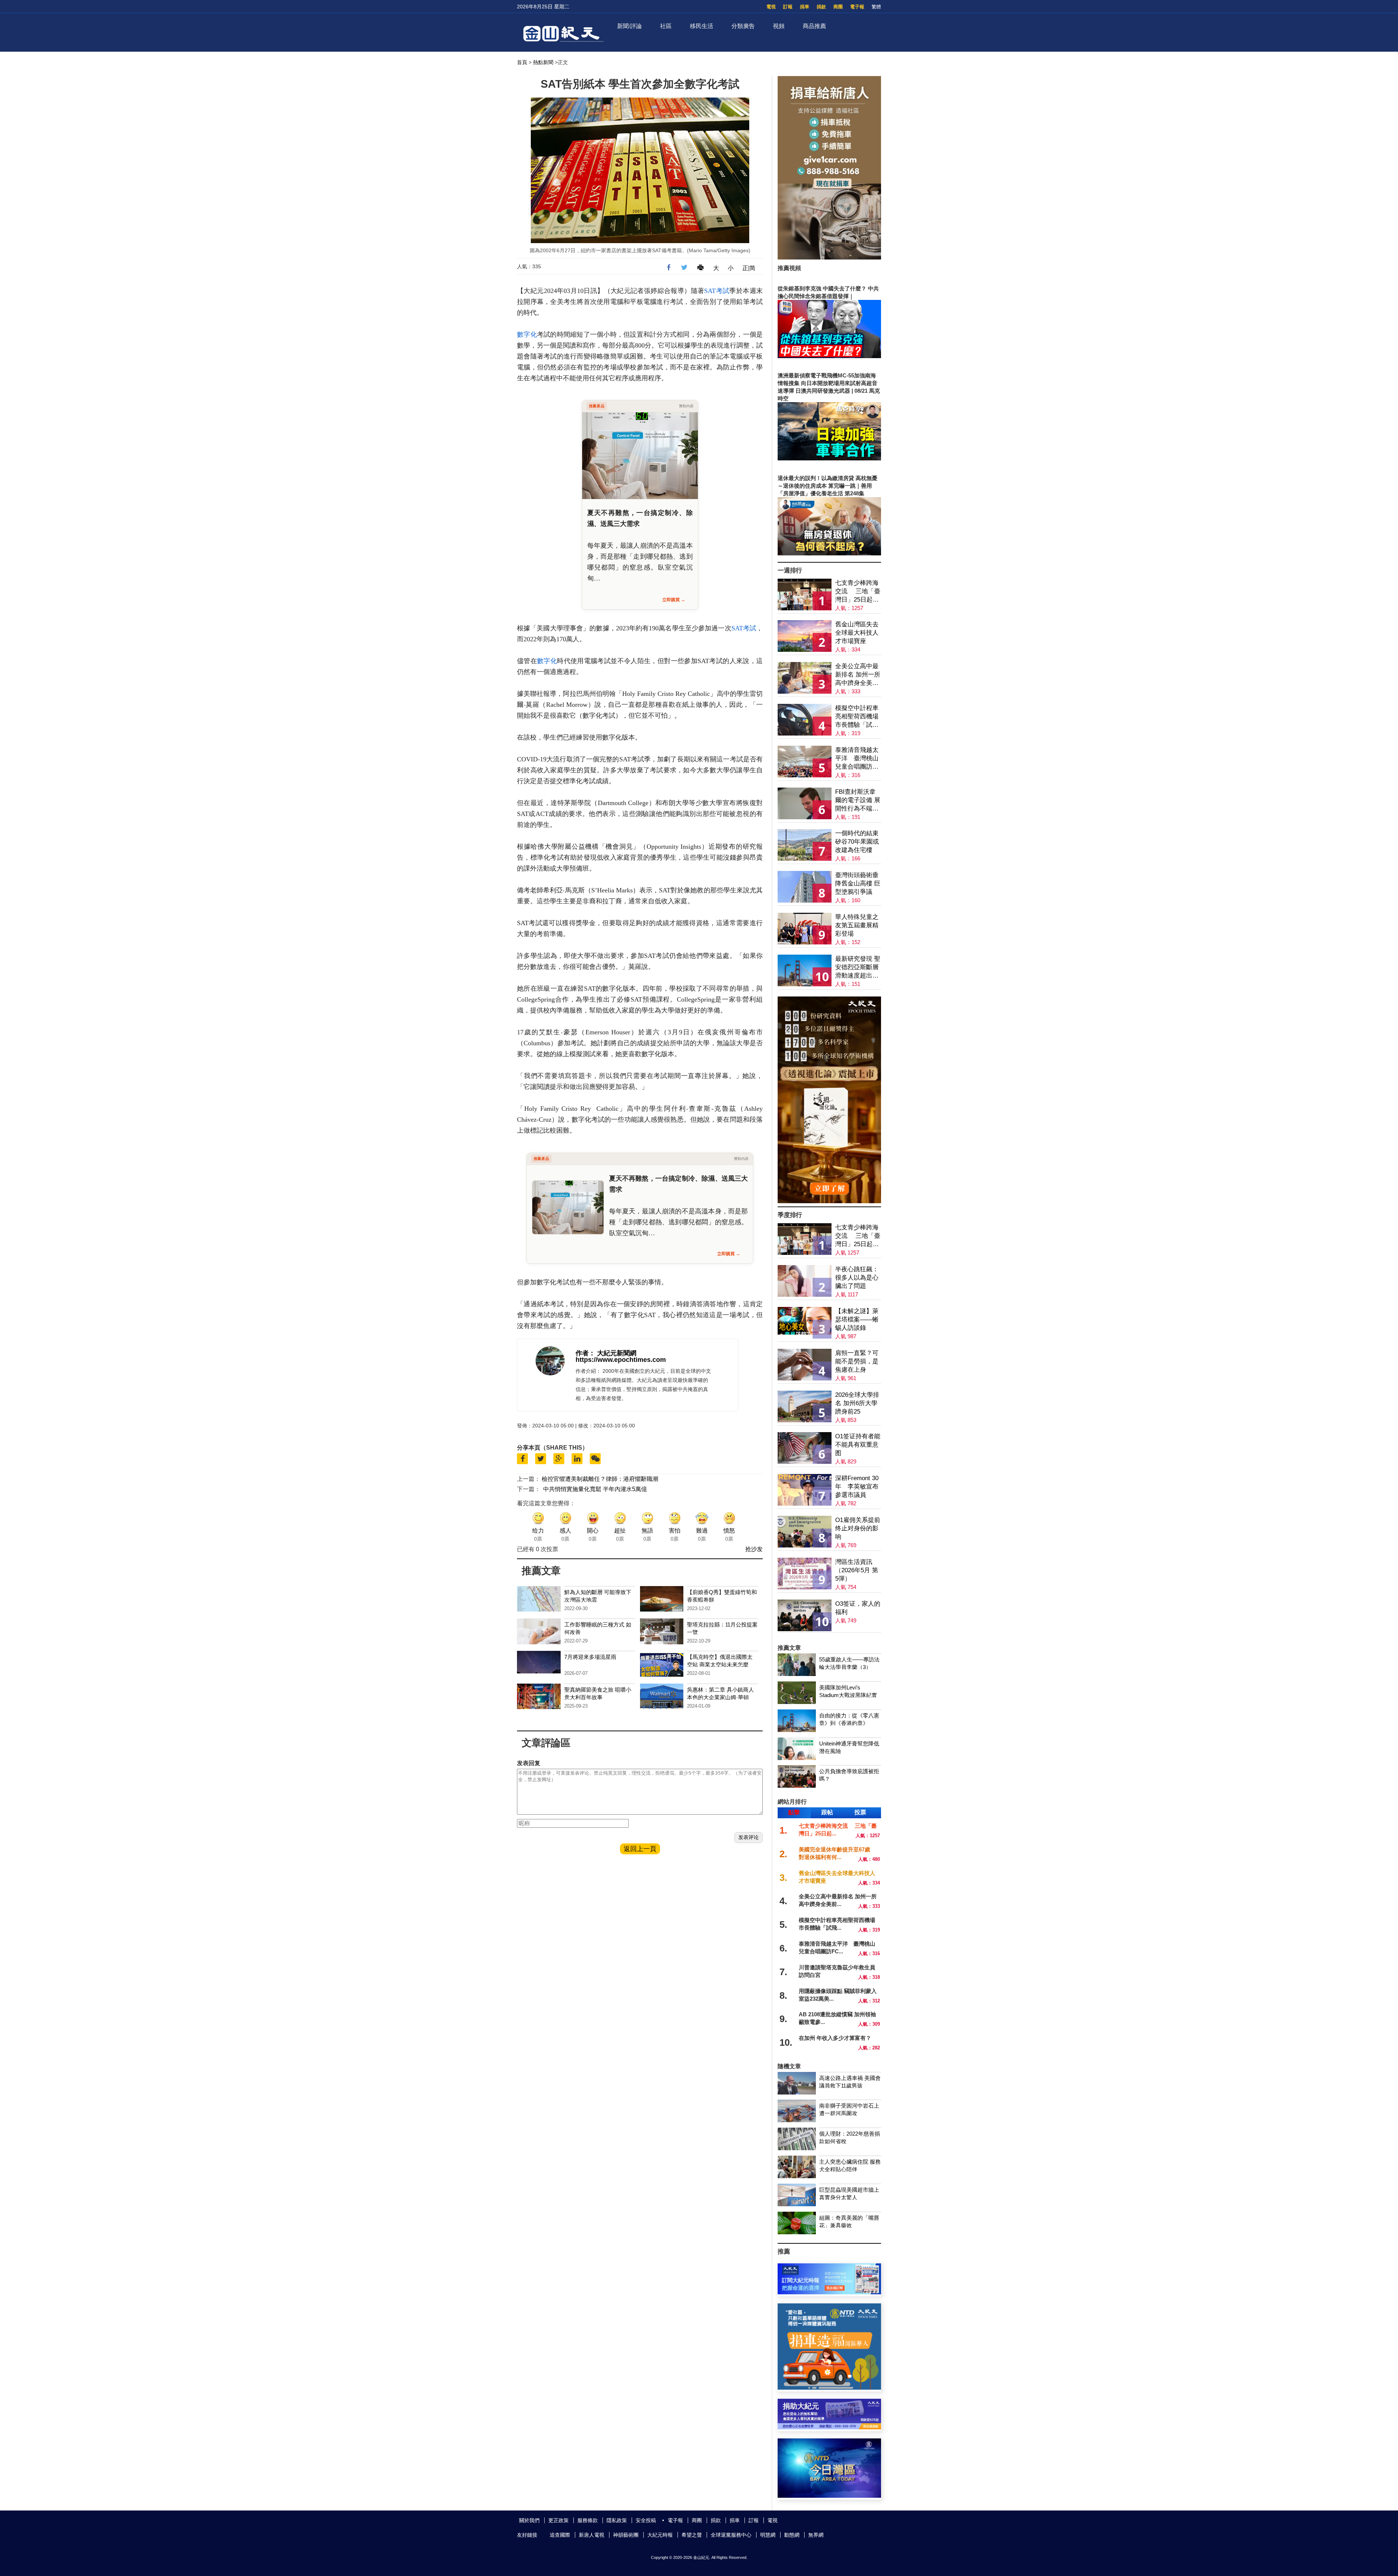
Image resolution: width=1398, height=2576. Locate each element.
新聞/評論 (629, 26)
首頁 (522, 62)
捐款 (821, 7)
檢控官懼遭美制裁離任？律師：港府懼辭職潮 (600, 1479)
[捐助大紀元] (829, 2427)
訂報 (788, 7)
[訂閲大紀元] (829, 2292)
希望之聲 (692, 2535)
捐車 (805, 7)
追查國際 (560, 2535)
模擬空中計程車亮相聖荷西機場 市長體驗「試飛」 (857, 717)
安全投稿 (646, 2520)
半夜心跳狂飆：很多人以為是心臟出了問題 (857, 1278)
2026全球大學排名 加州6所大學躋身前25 (857, 1403)
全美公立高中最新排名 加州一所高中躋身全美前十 (858, 675)
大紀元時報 (660, 2535)
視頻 (779, 26)
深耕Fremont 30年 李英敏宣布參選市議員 (857, 1487)
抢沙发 (754, 1549)
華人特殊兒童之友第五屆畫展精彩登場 (857, 925)
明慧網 (768, 2535)
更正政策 (558, 2520)
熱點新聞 (543, 62)
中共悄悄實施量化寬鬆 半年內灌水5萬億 (595, 1489)
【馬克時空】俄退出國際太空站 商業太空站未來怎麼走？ (720, 1665)
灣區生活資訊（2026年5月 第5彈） (857, 1570)
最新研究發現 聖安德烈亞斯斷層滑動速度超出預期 (858, 968)
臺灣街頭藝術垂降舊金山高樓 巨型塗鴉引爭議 (858, 883)
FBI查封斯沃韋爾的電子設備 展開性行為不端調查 (858, 800)
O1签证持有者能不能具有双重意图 (858, 1445)
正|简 (749, 268)
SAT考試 (717, 291)
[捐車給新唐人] (829, 257)
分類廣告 (743, 26)
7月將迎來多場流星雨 (590, 1657)
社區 (666, 26)
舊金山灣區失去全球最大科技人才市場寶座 (857, 633)
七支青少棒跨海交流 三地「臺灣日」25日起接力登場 (858, 592)
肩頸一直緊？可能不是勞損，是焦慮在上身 (857, 1361)
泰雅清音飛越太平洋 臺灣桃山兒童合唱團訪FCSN (857, 759)
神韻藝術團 (626, 2535)
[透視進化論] (829, 1201)
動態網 (792, 2535)
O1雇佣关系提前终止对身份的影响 (858, 1528)
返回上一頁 (640, 1849)
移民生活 (702, 26)
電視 (771, 7)
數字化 (527, 334)
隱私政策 (617, 2520)
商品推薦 (814, 26)
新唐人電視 (592, 2535)
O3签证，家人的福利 (858, 1608)
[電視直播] (829, 2496)
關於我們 (529, 2520)
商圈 (838, 7)
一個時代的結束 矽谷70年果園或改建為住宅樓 (857, 842)
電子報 (857, 7)
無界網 (816, 2535)
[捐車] (829, 2388)
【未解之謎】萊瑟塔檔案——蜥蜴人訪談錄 (857, 1319)
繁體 (876, 7)
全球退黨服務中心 (731, 2535)
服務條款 (588, 2520)
